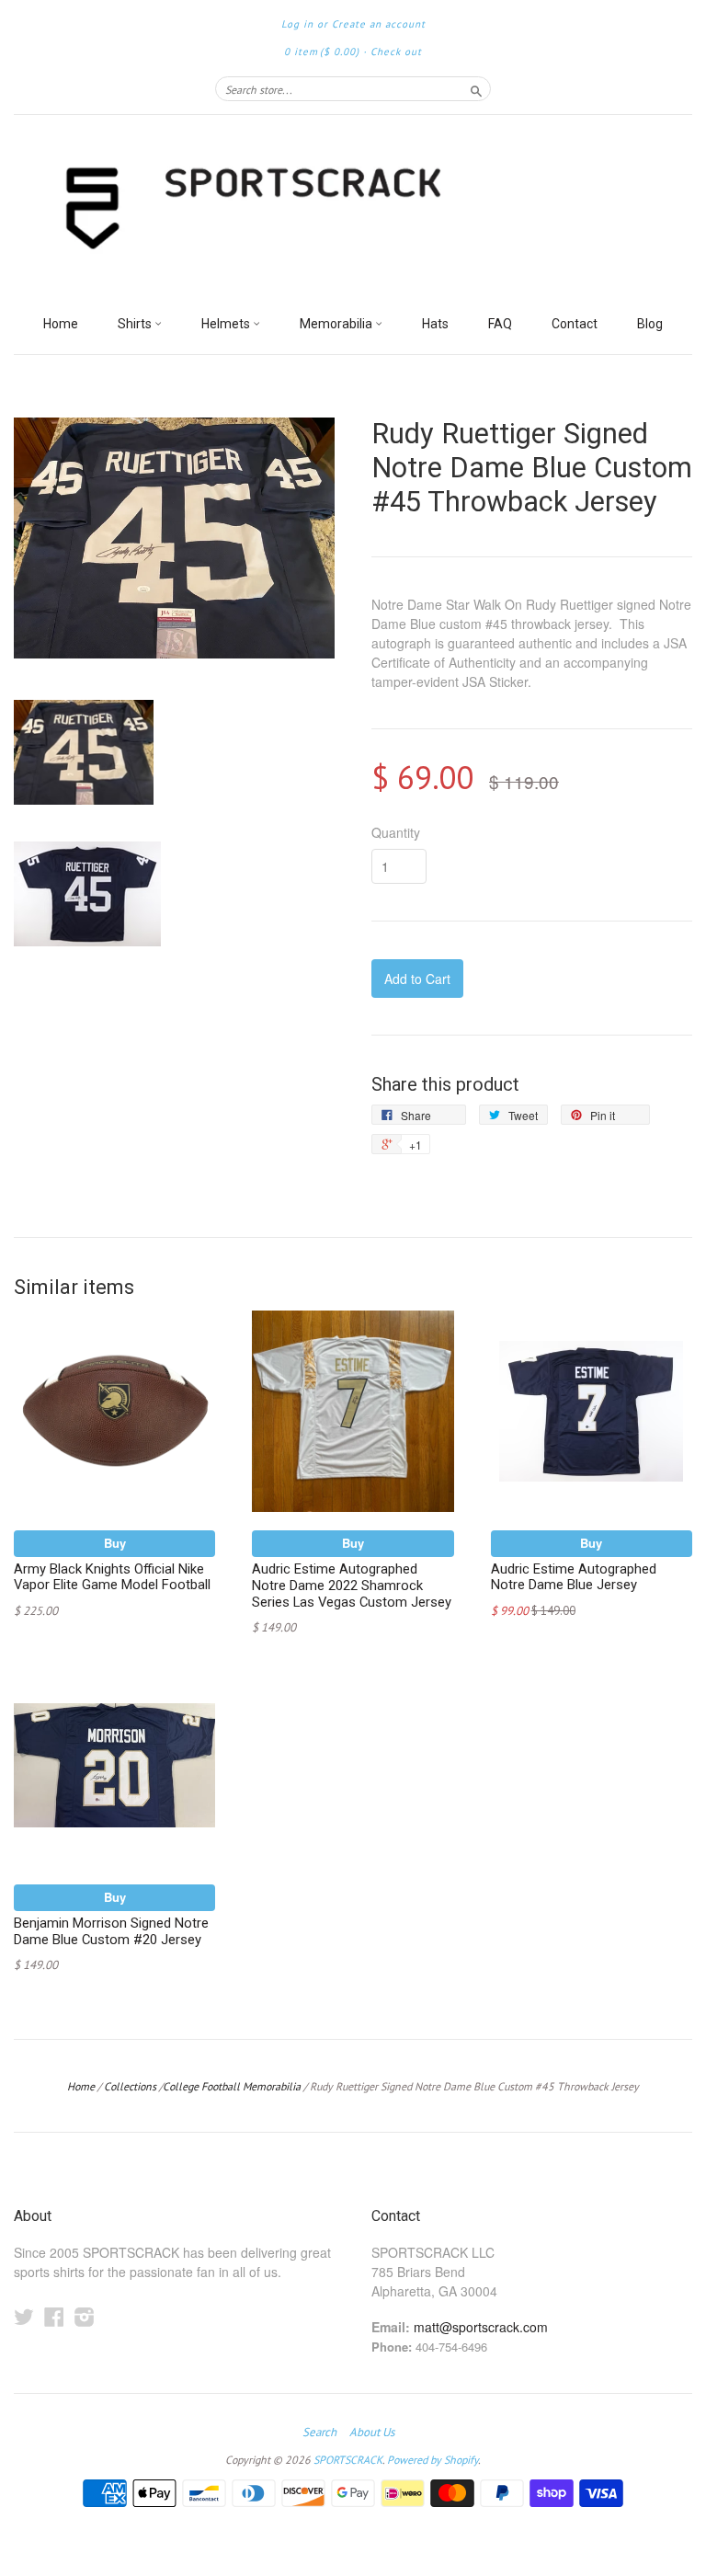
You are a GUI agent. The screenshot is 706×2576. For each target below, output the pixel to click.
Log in (297, 24)
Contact (575, 324)
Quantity (396, 832)
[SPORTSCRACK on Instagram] (85, 2316)
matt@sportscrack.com (481, 2327)
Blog (650, 324)
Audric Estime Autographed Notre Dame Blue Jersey (574, 1577)
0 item (322, 52)
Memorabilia (337, 324)
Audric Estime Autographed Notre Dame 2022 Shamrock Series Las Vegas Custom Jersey (352, 1586)
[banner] (353, 210)
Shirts (136, 324)
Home (61, 324)
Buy (115, 1543)
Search (319, 2433)
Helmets (227, 324)
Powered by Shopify (433, 2460)
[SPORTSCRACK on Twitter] (24, 2316)
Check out (396, 52)
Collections (130, 2086)
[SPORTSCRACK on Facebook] (54, 2316)
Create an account (379, 24)
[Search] (476, 88)
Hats (435, 324)
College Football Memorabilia (232, 2086)
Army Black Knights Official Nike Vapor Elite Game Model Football (112, 1577)
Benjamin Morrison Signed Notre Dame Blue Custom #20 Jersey (111, 1931)
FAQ (500, 324)
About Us (372, 2433)
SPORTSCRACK (348, 2460)
